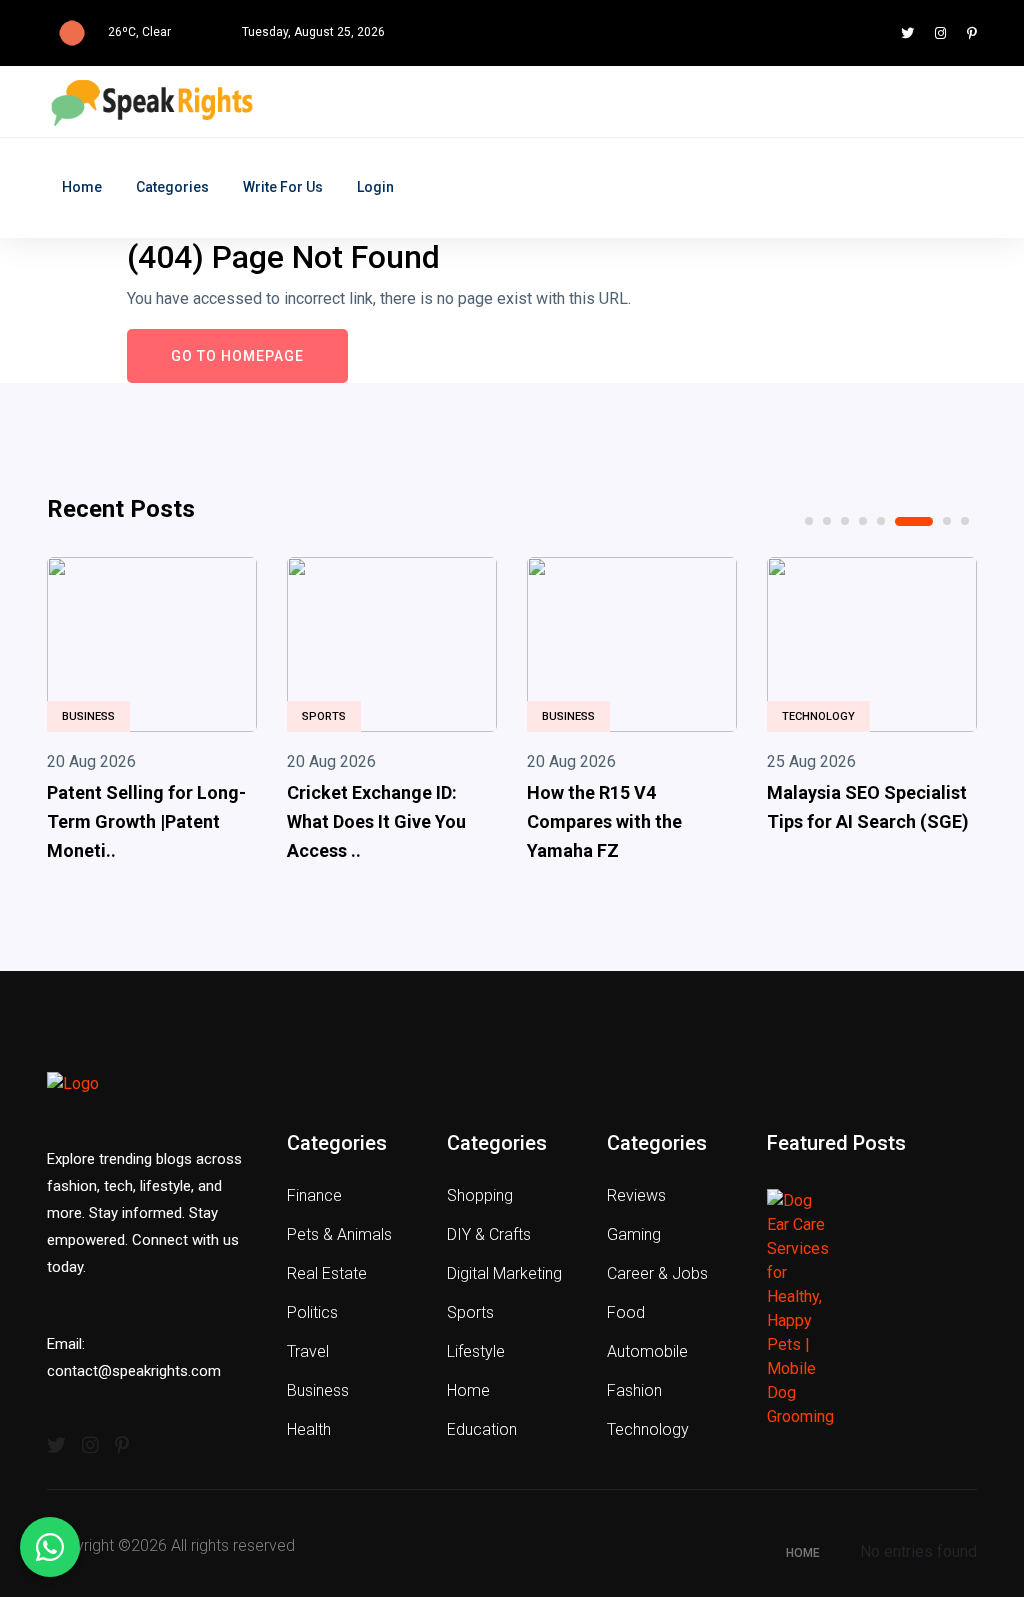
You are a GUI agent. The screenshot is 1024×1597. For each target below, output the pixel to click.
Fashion (634, 1390)
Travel (308, 1351)
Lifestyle (476, 1351)
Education (482, 1429)
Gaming (634, 1234)
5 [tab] (881, 521)
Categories (172, 187)
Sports (324, 716)
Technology (818, 716)
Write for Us (283, 187)
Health (309, 1429)
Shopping (480, 1195)
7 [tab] (947, 521)
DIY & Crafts (489, 1234)
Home (82, 187)
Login (375, 187)
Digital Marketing (504, 1273)
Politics (312, 1312)
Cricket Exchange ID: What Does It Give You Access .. (376, 821)
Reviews (636, 1195)
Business (88, 716)
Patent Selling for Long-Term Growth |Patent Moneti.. (146, 821)
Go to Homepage (237, 356)
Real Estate (327, 1273)
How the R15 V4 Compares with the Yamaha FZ (604, 821)
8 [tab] (965, 521)
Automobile (647, 1351)
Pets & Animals (339, 1234)
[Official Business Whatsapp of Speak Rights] (50, 1547)
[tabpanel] (152, 714)
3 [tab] (845, 521)
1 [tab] (809, 521)
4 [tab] (863, 521)
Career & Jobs (657, 1273)
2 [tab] (827, 521)
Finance (314, 1195)
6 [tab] (914, 521)
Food (626, 1312)
